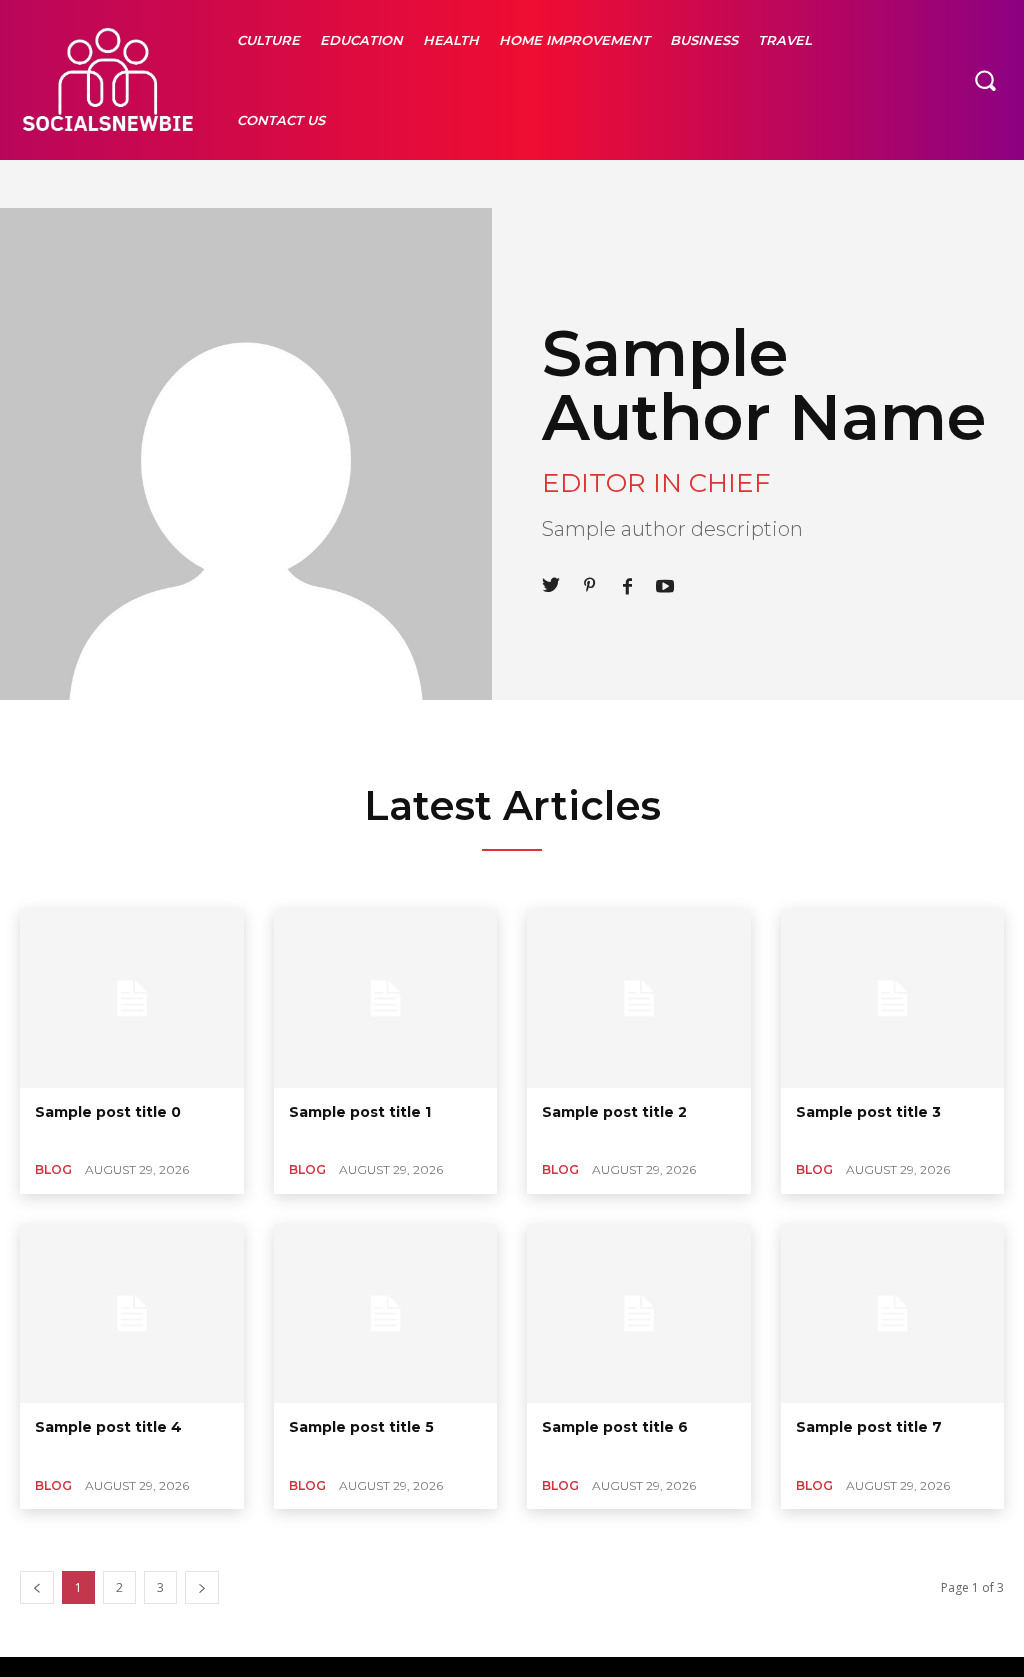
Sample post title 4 (108, 1427)
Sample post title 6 (615, 1427)
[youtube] (665, 583)
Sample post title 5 (361, 1427)
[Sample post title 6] (639, 1313)
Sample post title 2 (614, 1112)
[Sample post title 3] (893, 998)
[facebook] (627, 583)
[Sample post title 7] (893, 1313)
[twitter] (551, 583)
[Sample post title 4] (132, 1313)
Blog (53, 1169)
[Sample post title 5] (386, 1313)
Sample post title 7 (869, 1427)
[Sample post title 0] (132, 998)
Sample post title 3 (868, 1112)
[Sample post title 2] (639, 998)
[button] (985, 80)
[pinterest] (589, 583)
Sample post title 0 (108, 1112)
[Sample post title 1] (386, 998)
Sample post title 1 (360, 1112)
